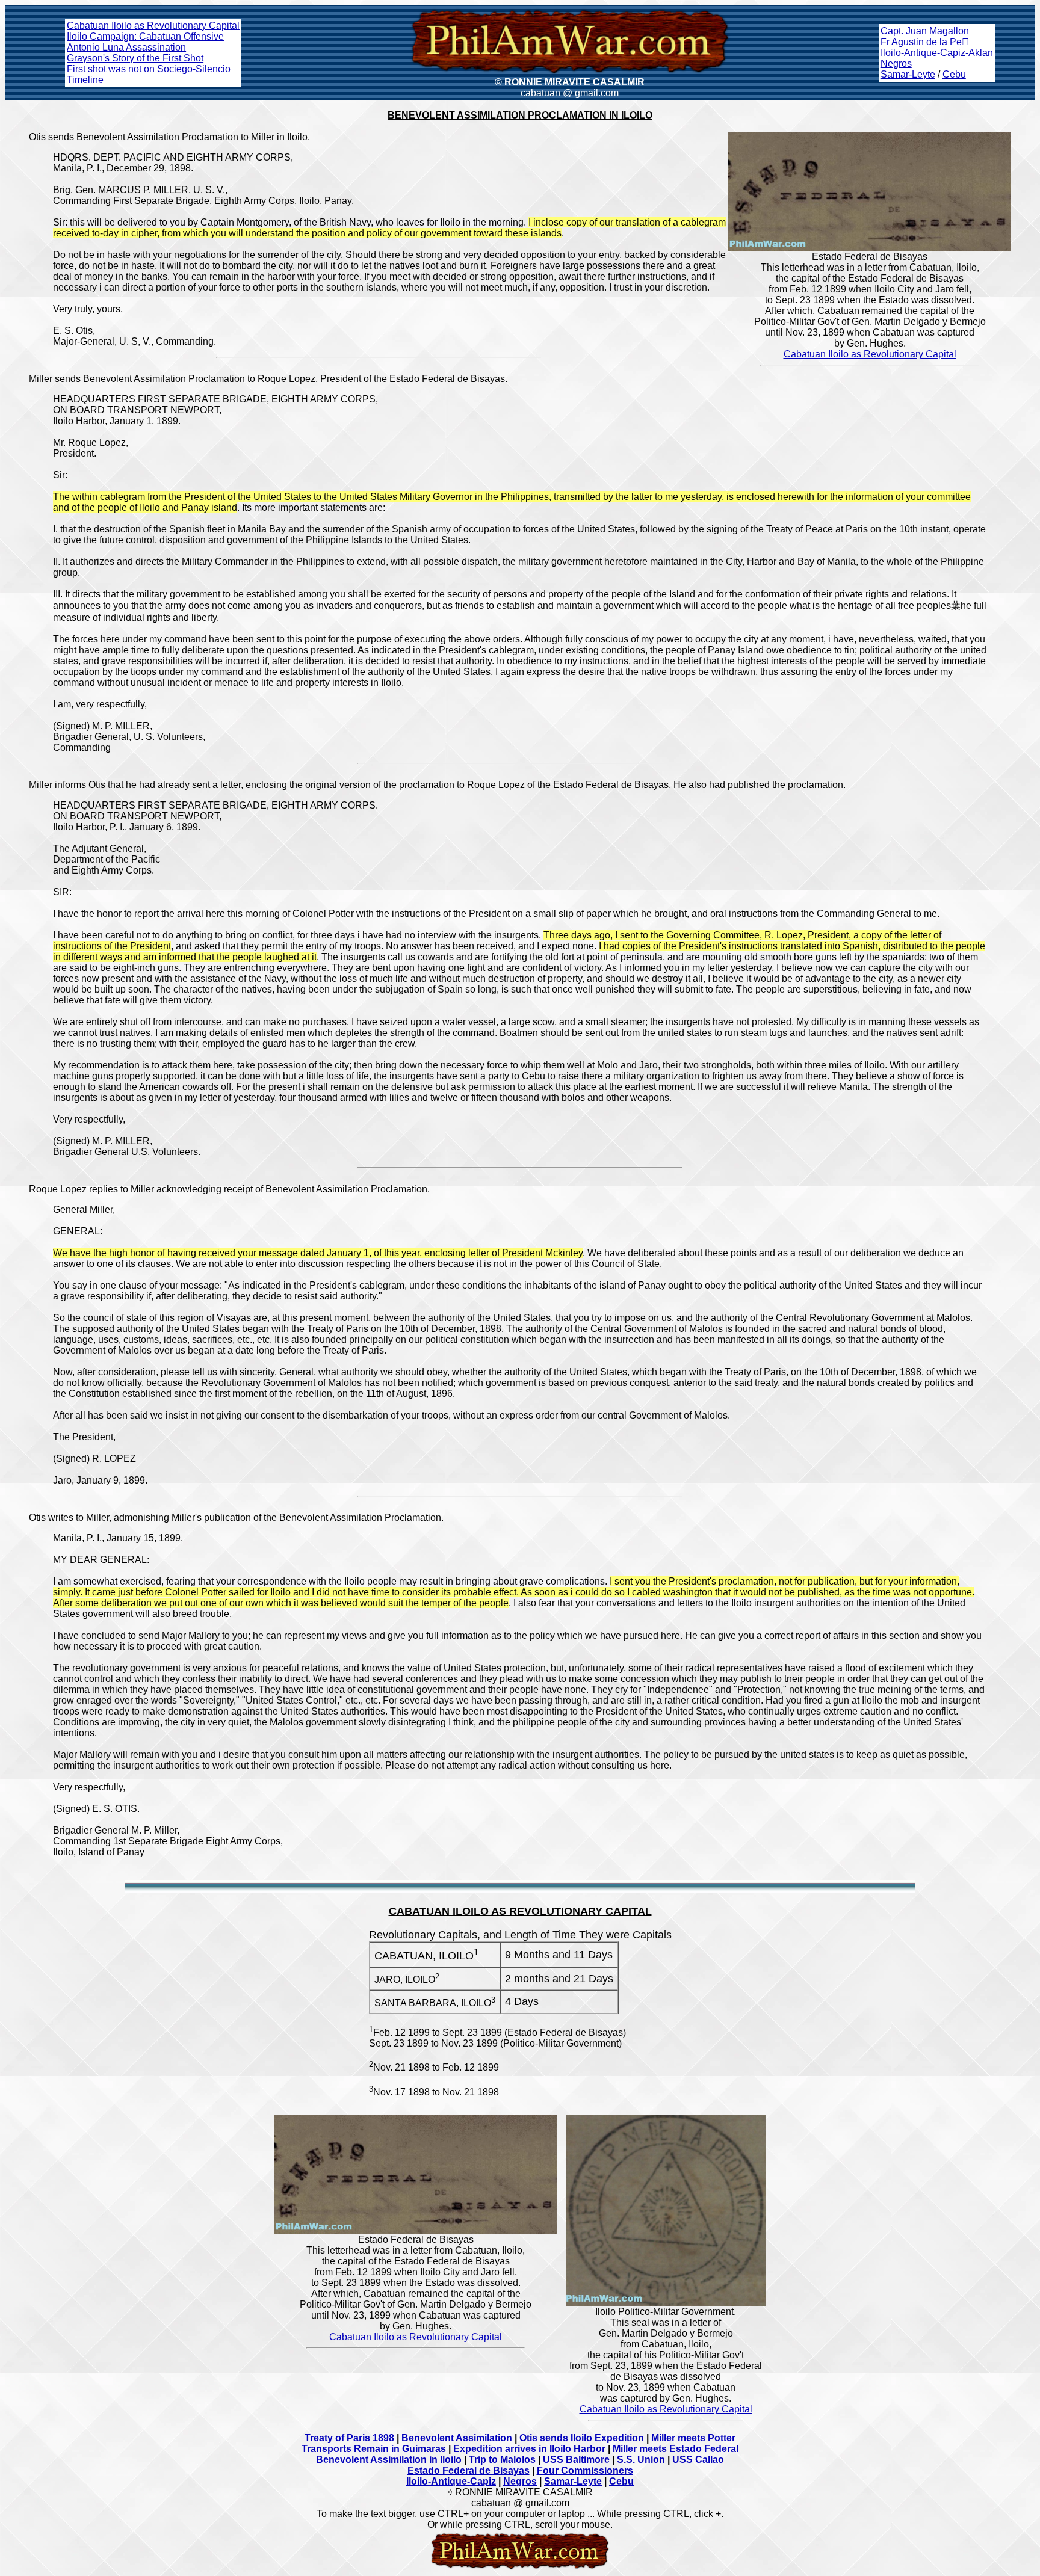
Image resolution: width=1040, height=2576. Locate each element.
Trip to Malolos (502, 2460)
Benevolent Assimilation (457, 2438)
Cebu (954, 74)
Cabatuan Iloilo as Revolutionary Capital (153, 26)
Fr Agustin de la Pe (925, 42)
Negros (896, 63)
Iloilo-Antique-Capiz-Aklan (937, 53)
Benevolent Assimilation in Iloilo (389, 2460)
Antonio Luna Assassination (126, 47)
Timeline (85, 80)
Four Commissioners (585, 2470)
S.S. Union (641, 2460)
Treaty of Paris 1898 (349, 2438)
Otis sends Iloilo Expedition (582, 2438)
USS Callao (698, 2460)
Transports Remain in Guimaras (374, 2449)
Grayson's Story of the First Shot (135, 58)
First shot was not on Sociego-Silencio (149, 69)
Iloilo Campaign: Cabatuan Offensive (145, 36)
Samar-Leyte (908, 74)
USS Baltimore (576, 2460)
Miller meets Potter (693, 2438)
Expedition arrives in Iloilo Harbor (529, 2449)
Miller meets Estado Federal (676, 2449)
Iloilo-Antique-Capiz (451, 2481)
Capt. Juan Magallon (925, 31)
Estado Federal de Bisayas (469, 2470)
